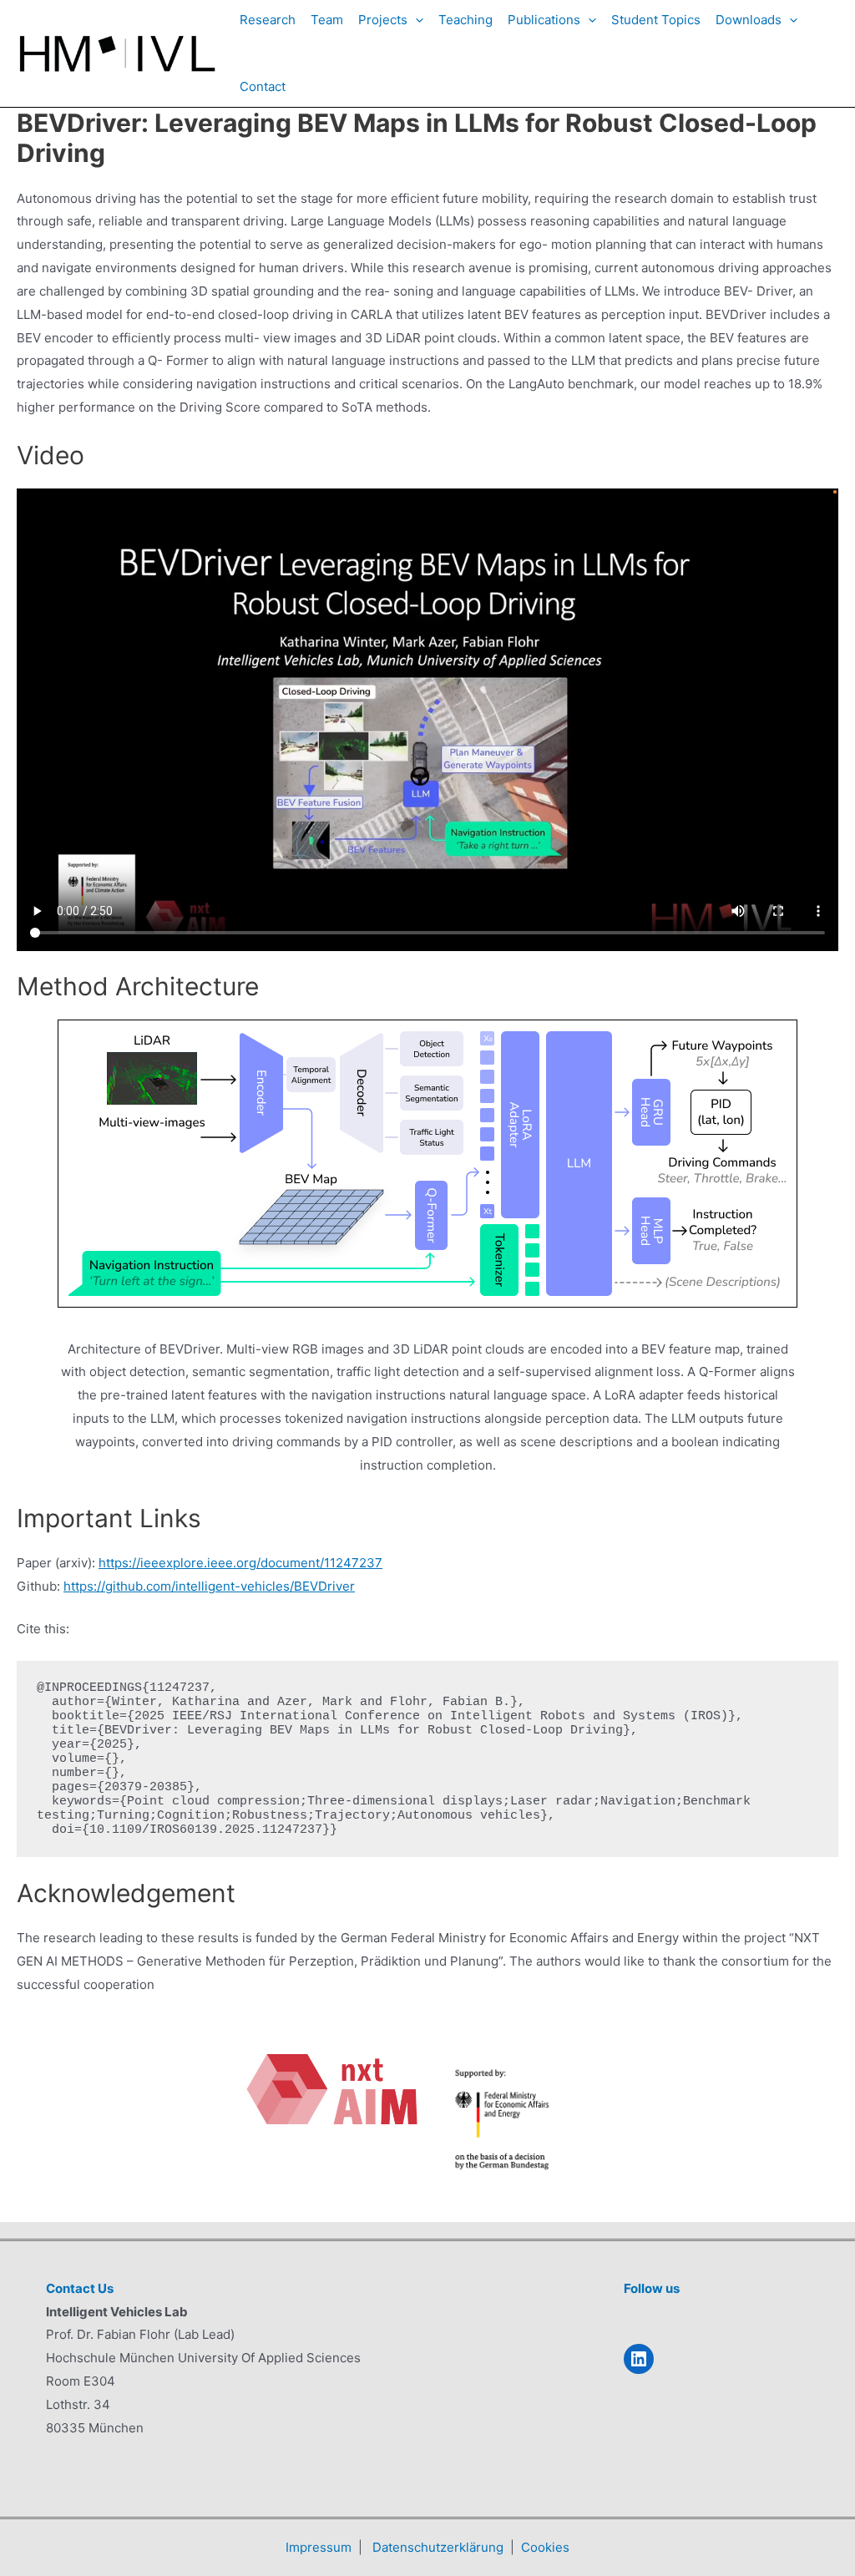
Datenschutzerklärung (438, 2547)
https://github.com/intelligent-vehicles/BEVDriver (209, 1586)
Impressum (319, 2547)
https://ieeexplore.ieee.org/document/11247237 (240, 1563)
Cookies (545, 2547)
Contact (263, 86)
